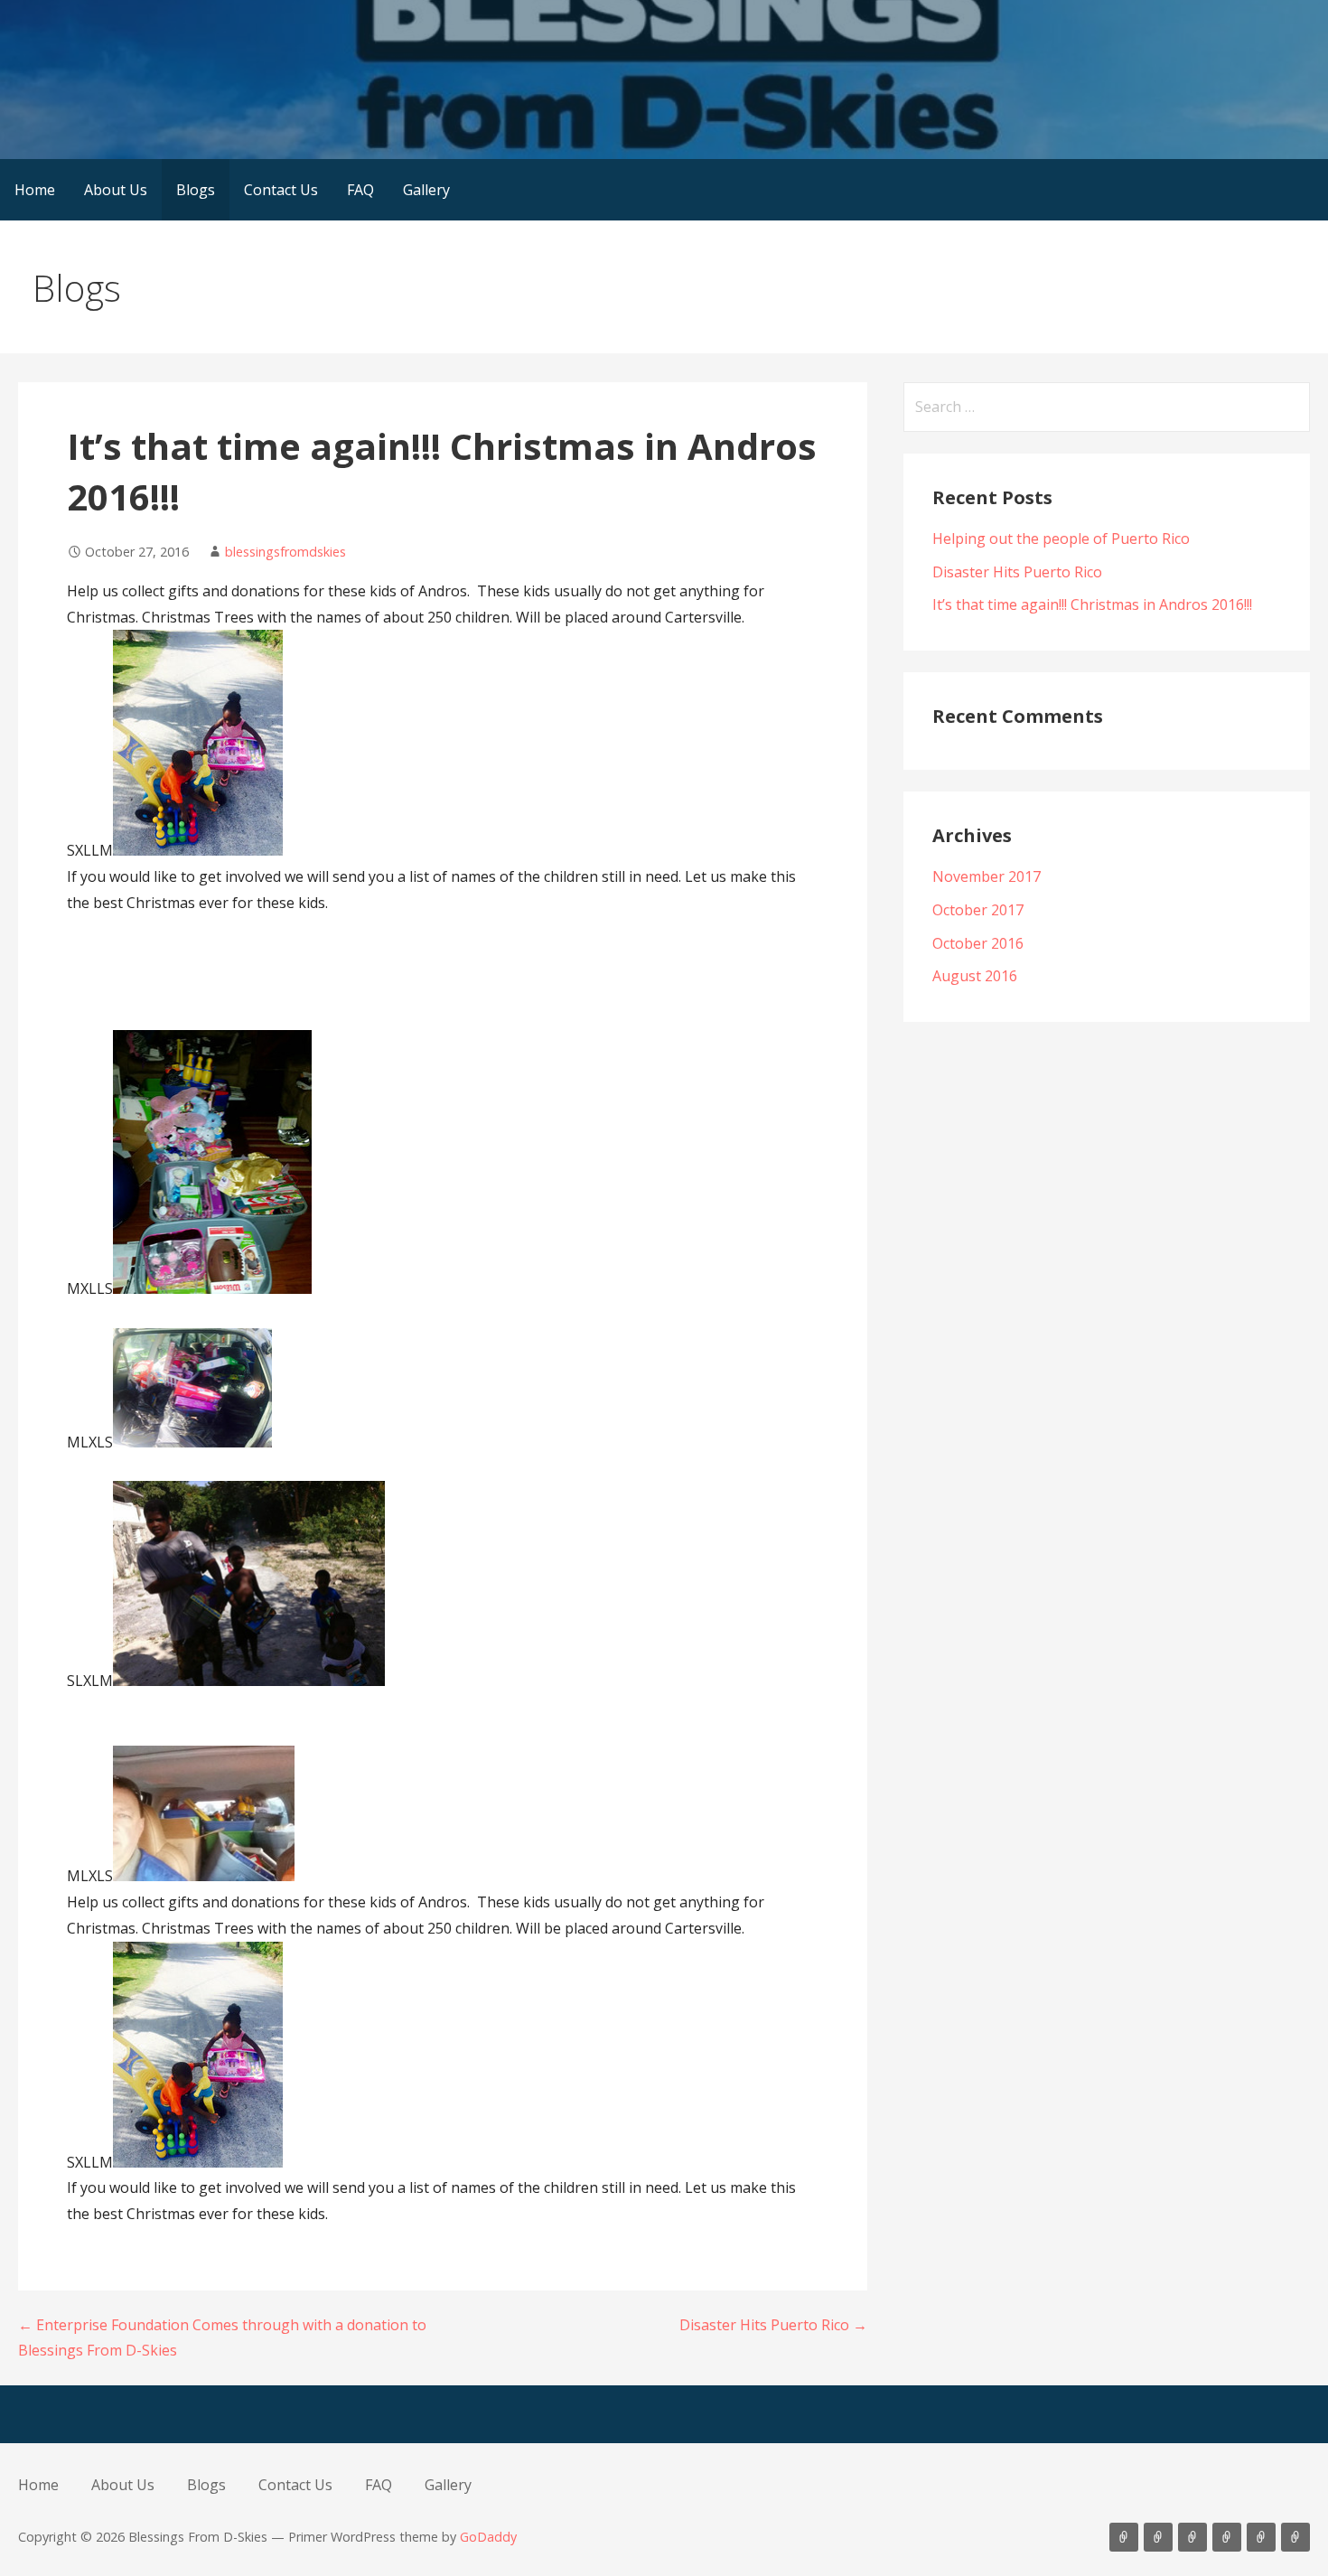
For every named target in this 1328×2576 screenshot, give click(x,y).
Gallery (426, 190)
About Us (116, 190)
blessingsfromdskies (285, 552)
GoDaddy (488, 2537)
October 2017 (978, 910)
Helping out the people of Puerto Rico (1061, 539)
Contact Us (281, 190)
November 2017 (987, 876)
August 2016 (975, 976)
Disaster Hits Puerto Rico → (773, 2325)
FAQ (360, 190)
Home (35, 190)
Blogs (196, 190)
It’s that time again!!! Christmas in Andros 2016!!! (1092, 604)
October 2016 (978, 943)
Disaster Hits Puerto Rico (1017, 572)
